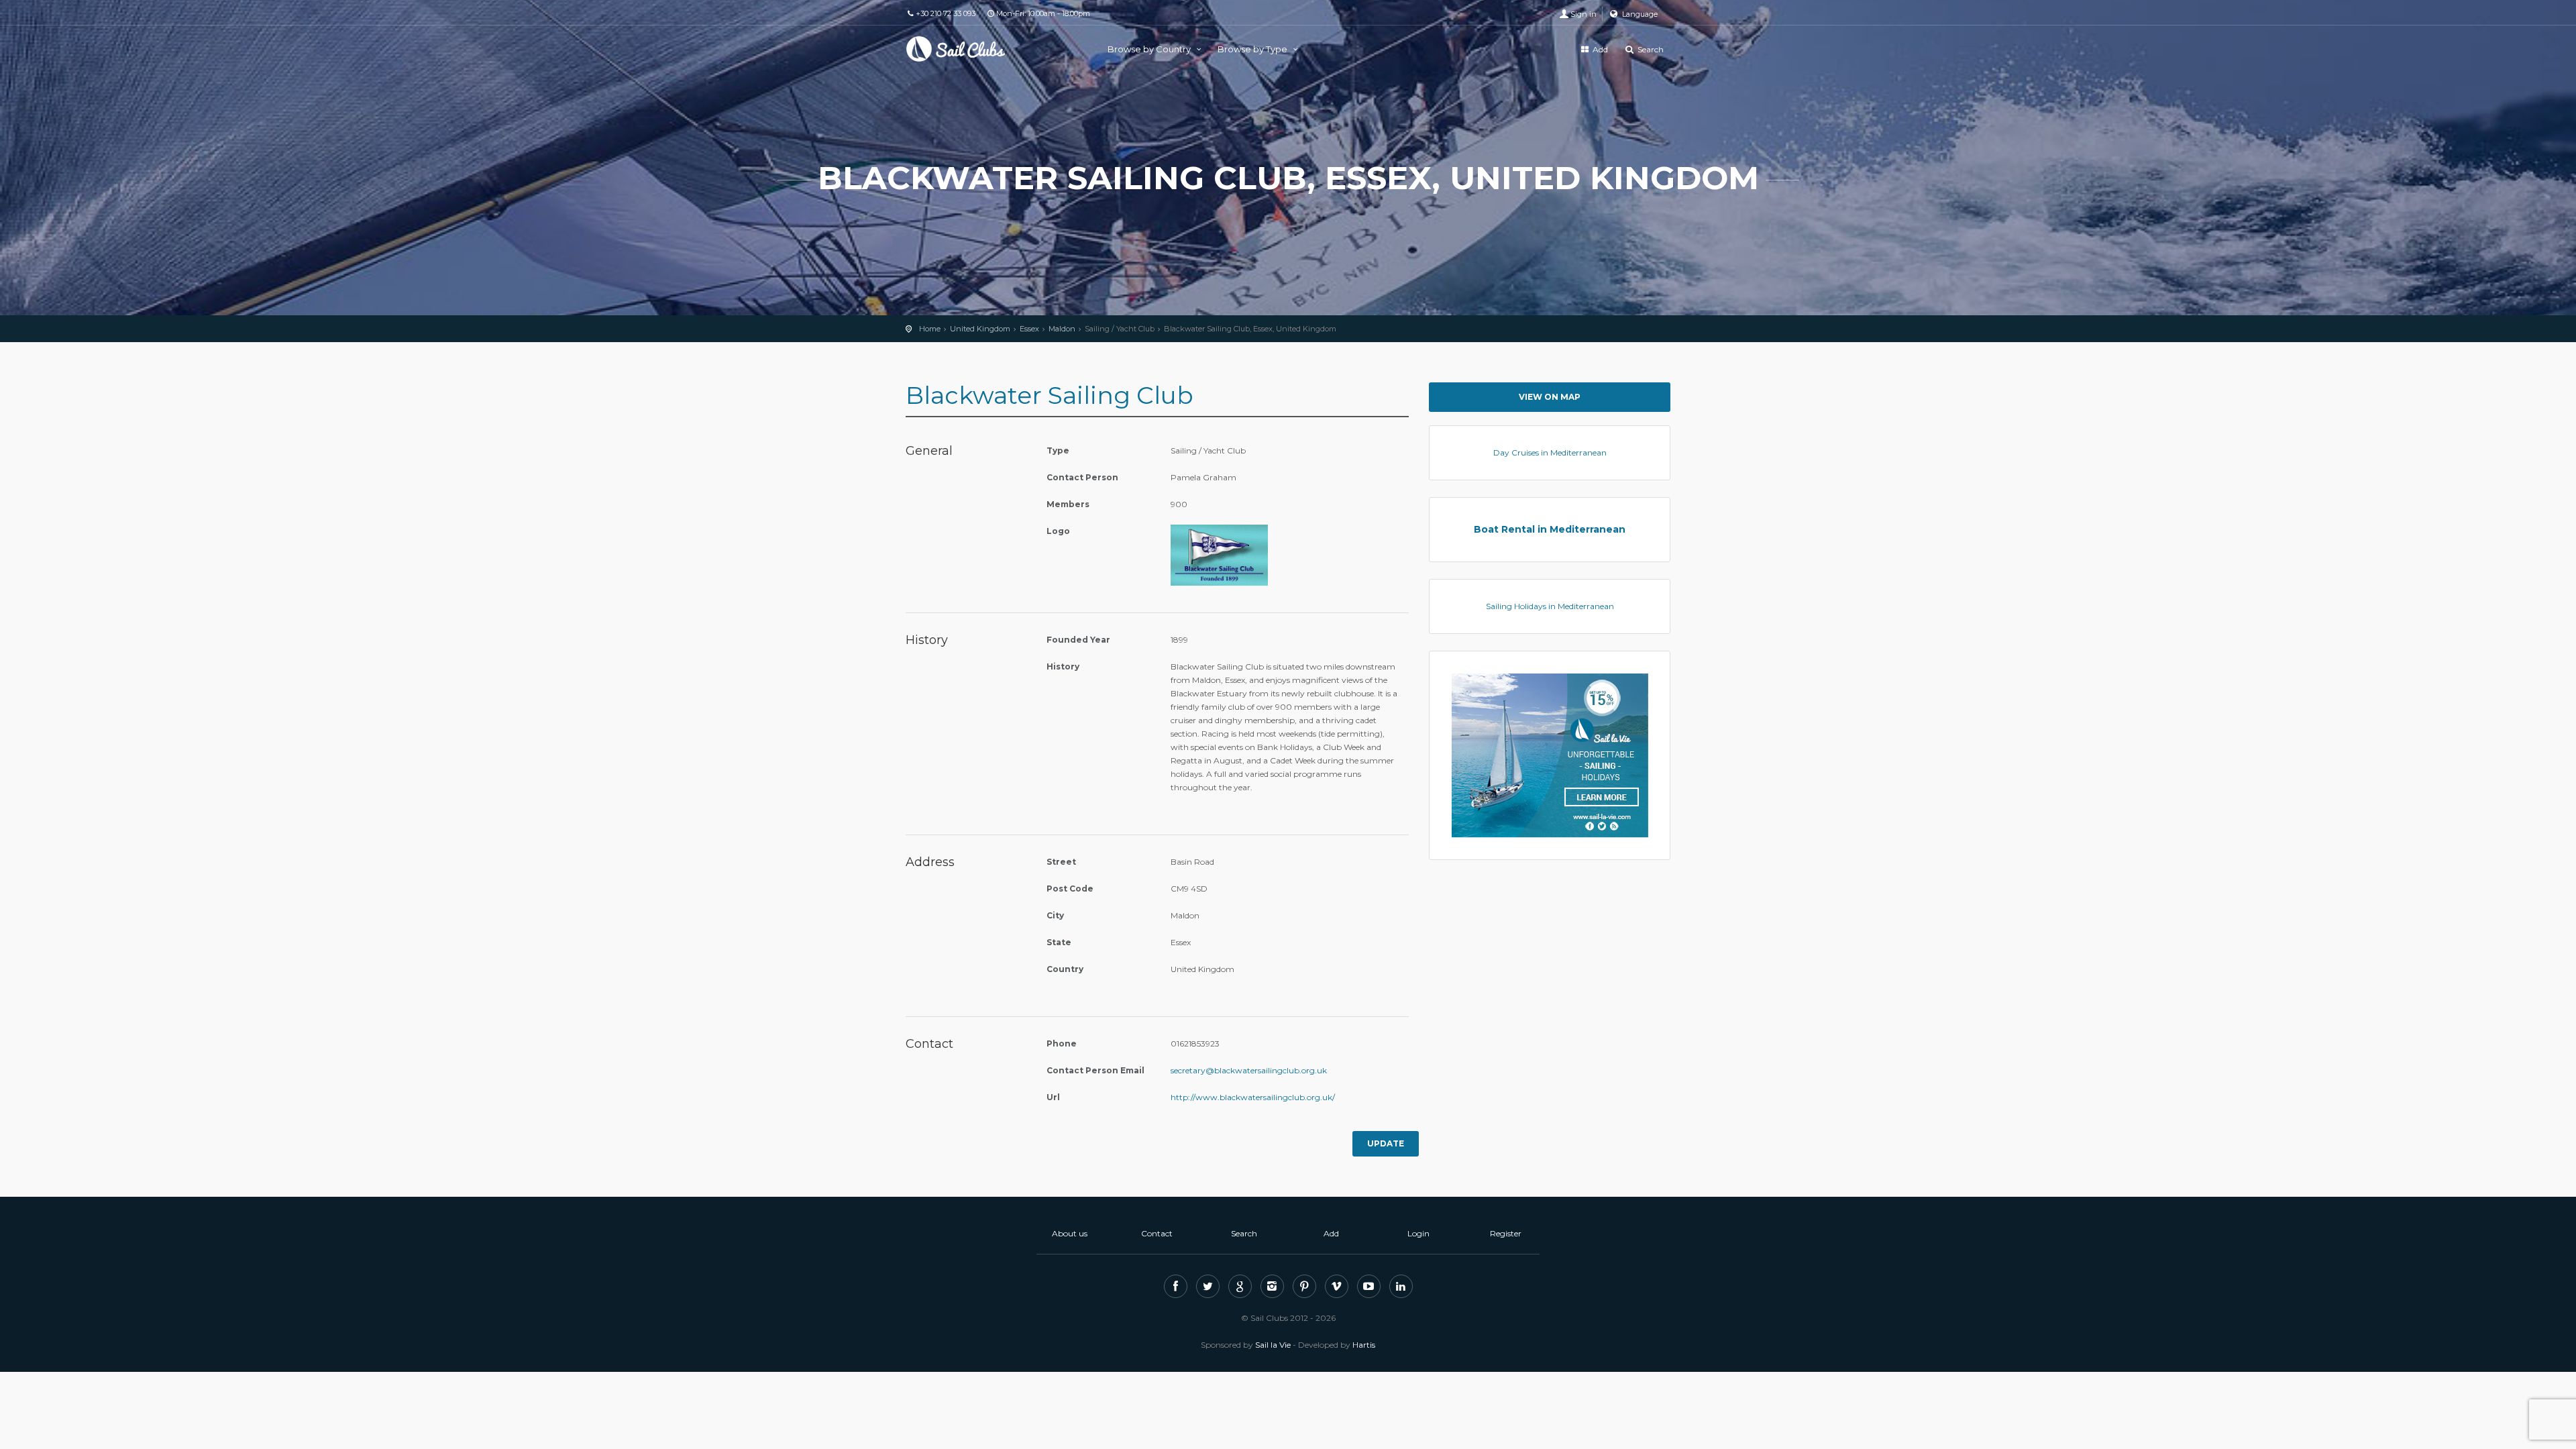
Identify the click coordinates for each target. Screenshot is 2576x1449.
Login (1418, 1233)
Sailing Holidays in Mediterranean (1550, 606)
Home (930, 329)
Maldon (1062, 329)
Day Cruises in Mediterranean (1550, 452)
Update (1386, 1143)
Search (1650, 49)
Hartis (1364, 1345)
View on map (1550, 397)
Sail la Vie (1273, 1345)
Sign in (1584, 14)
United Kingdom (980, 329)
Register (1506, 1233)
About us (1070, 1233)
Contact (1157, 1233)
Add (1599, 49)
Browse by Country (1150, 49)
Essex (1029, 329)
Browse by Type (1253, 49)
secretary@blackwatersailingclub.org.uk (1249, 1070)
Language (1639, 14)
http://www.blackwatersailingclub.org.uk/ (1253, 1097)
